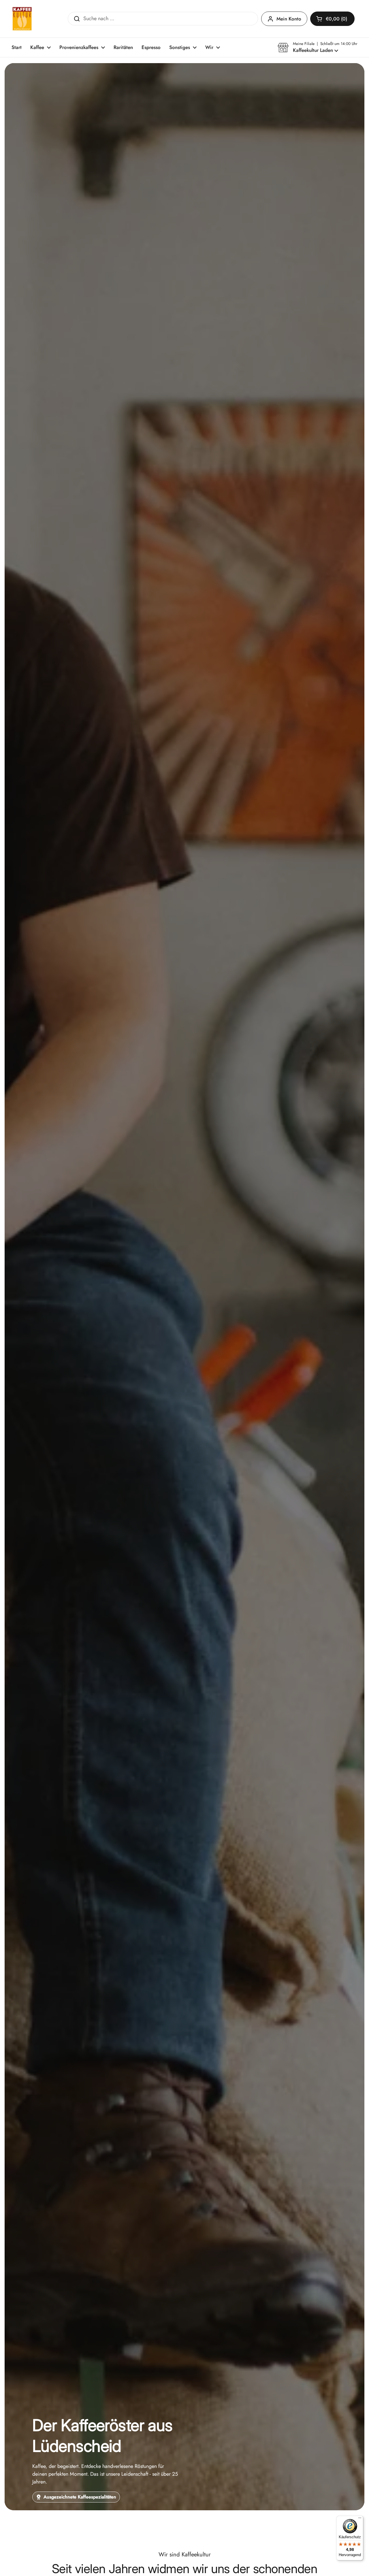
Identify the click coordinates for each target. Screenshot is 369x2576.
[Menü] (360, 2519)
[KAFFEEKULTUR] (22, 19)
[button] (332, 19)
